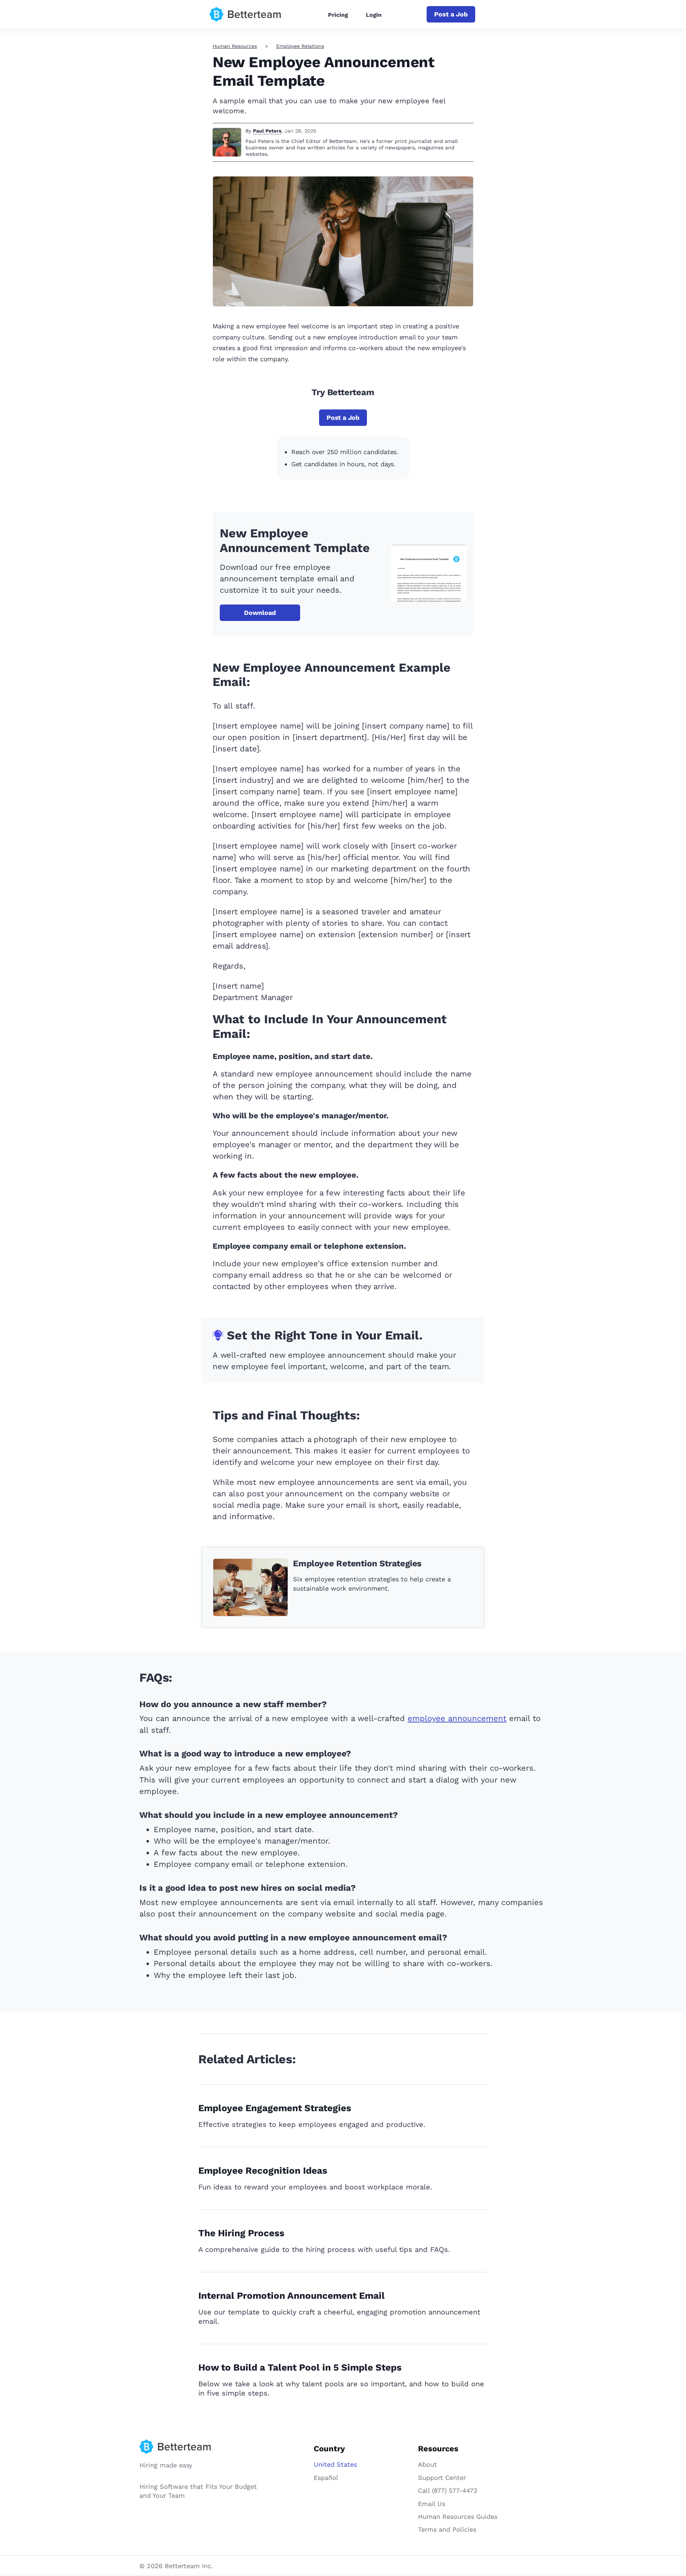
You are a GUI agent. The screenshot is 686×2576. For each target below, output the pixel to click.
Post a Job (451, 14)
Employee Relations (300, 46)
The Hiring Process (241, 2233)
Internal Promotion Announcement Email (292, 2296)
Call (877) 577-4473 (448, 2490)
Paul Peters (267, 131)
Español (326, 2478)
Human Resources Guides (458, 2517)
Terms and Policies (447, 2529)
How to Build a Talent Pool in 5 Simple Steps (300, 2367)
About (427, 2464)
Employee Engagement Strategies (275, 2108)
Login (374, 15)
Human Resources (235, 46)
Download (260, 613)
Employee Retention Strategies (357, 1563)
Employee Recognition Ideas (263, 2170)
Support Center (442, 2478)
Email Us (432, 2504)
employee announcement (457, 1718)
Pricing (338, 15)
